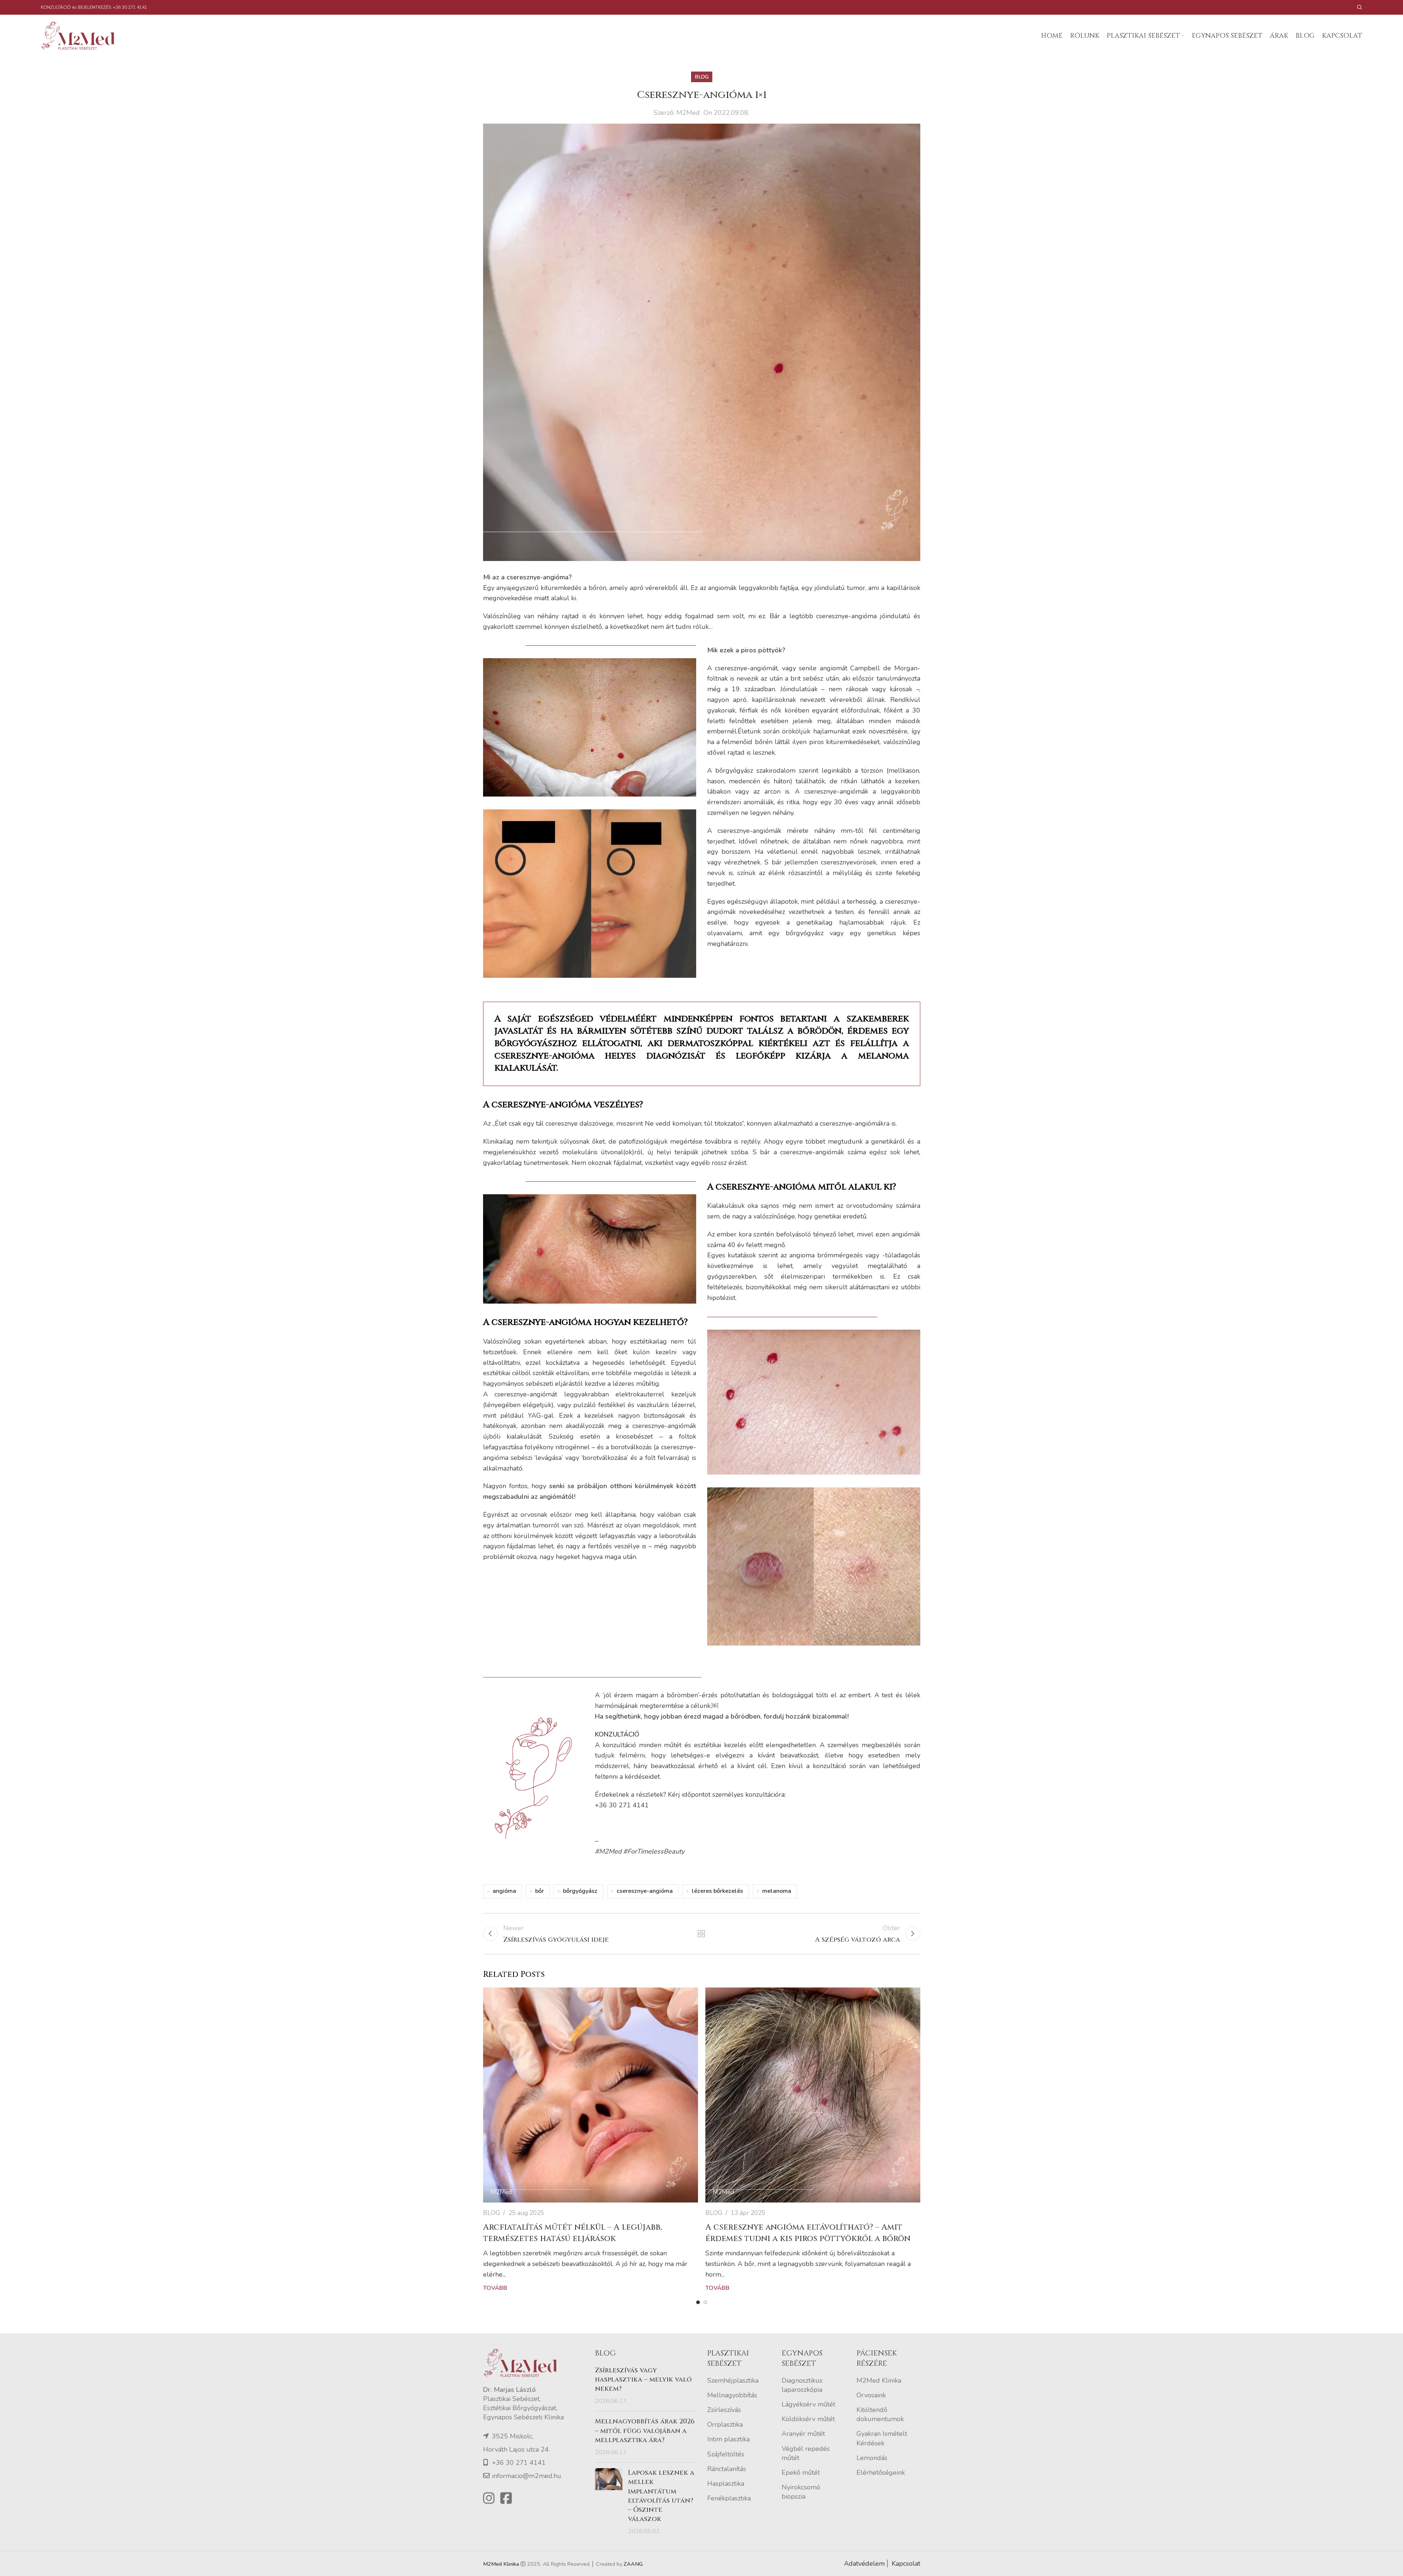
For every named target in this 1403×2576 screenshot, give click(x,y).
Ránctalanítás (727, 2469)
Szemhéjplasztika (733, 2380)
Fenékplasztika (729, 2498)
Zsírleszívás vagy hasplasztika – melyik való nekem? (643, 2380)
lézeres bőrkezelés (717, 1891)
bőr (540, 1891)
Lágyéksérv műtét (808, 2404)
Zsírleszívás (724, 2410)
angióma (504, 1891)
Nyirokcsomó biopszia (801, 2492)
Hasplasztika (726, 2484)
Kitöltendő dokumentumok (880, 2414)
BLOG (702, 77)
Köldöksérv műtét (808, 2419)
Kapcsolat (906, 2564)
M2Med (688, 113)
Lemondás (872, 2458)
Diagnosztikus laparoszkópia (802, 2385)
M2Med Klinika (879, 2380)
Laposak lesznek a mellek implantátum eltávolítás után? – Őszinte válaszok (661, 2496)
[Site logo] (81, 35)
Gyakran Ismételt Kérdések (882, 2438)
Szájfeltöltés (726, 2454)
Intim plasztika (728, 2439)
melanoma (777, 1891)
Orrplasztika (725, 2424)
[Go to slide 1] (698, 2302)
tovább (495, 2288)
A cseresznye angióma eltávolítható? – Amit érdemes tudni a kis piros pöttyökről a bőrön (808, 2233)
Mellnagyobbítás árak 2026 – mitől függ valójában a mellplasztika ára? (645, 2431)
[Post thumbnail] (609, 2502)
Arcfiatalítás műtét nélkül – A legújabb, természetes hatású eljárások (572, 2233)
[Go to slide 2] (705, 2302)
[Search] (1360, 7)
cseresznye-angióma (645, 1891)
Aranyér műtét (803, 2434)
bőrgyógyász (580, 1891)
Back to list (701, 1934)
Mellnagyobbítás (732, 2395)
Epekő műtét (801, 2473)
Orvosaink (871, 2395)
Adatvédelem (864, 2564)
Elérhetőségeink (881, 2473)
